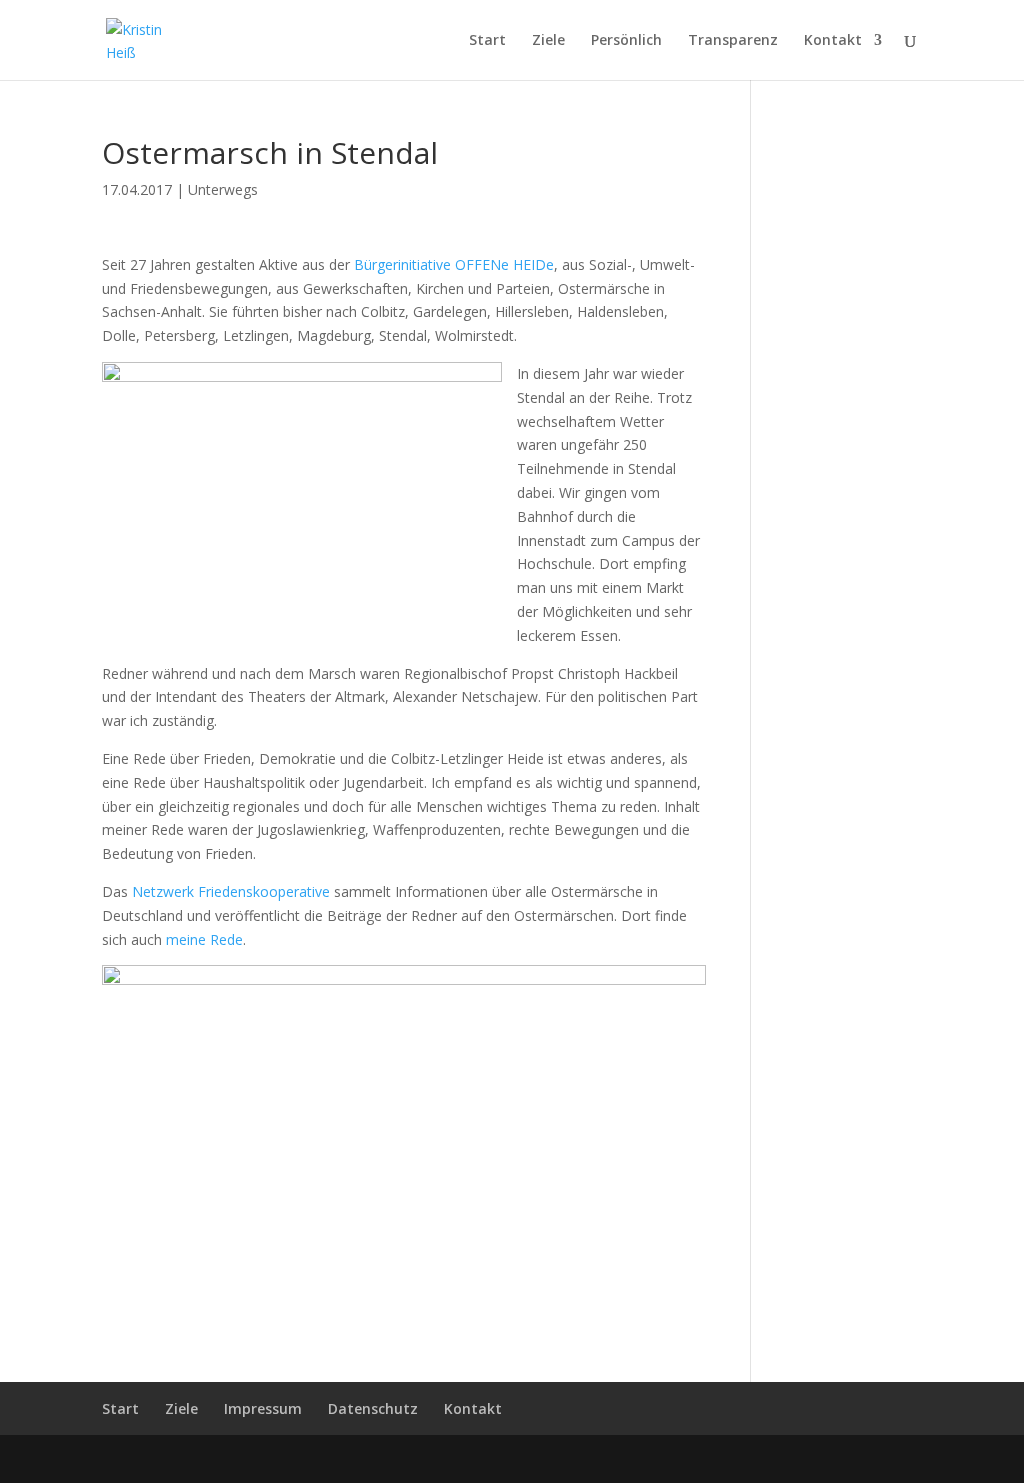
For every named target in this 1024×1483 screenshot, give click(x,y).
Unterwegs (223, 189)
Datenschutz (373, 1408)
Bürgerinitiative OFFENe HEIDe (454, 264)
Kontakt (833, 41)
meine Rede (204, 939)
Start (487, 41)
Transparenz (733, 41)
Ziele (548, 41)
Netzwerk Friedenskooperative (231, 891)
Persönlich (626, 41)
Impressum (263, 1408)
